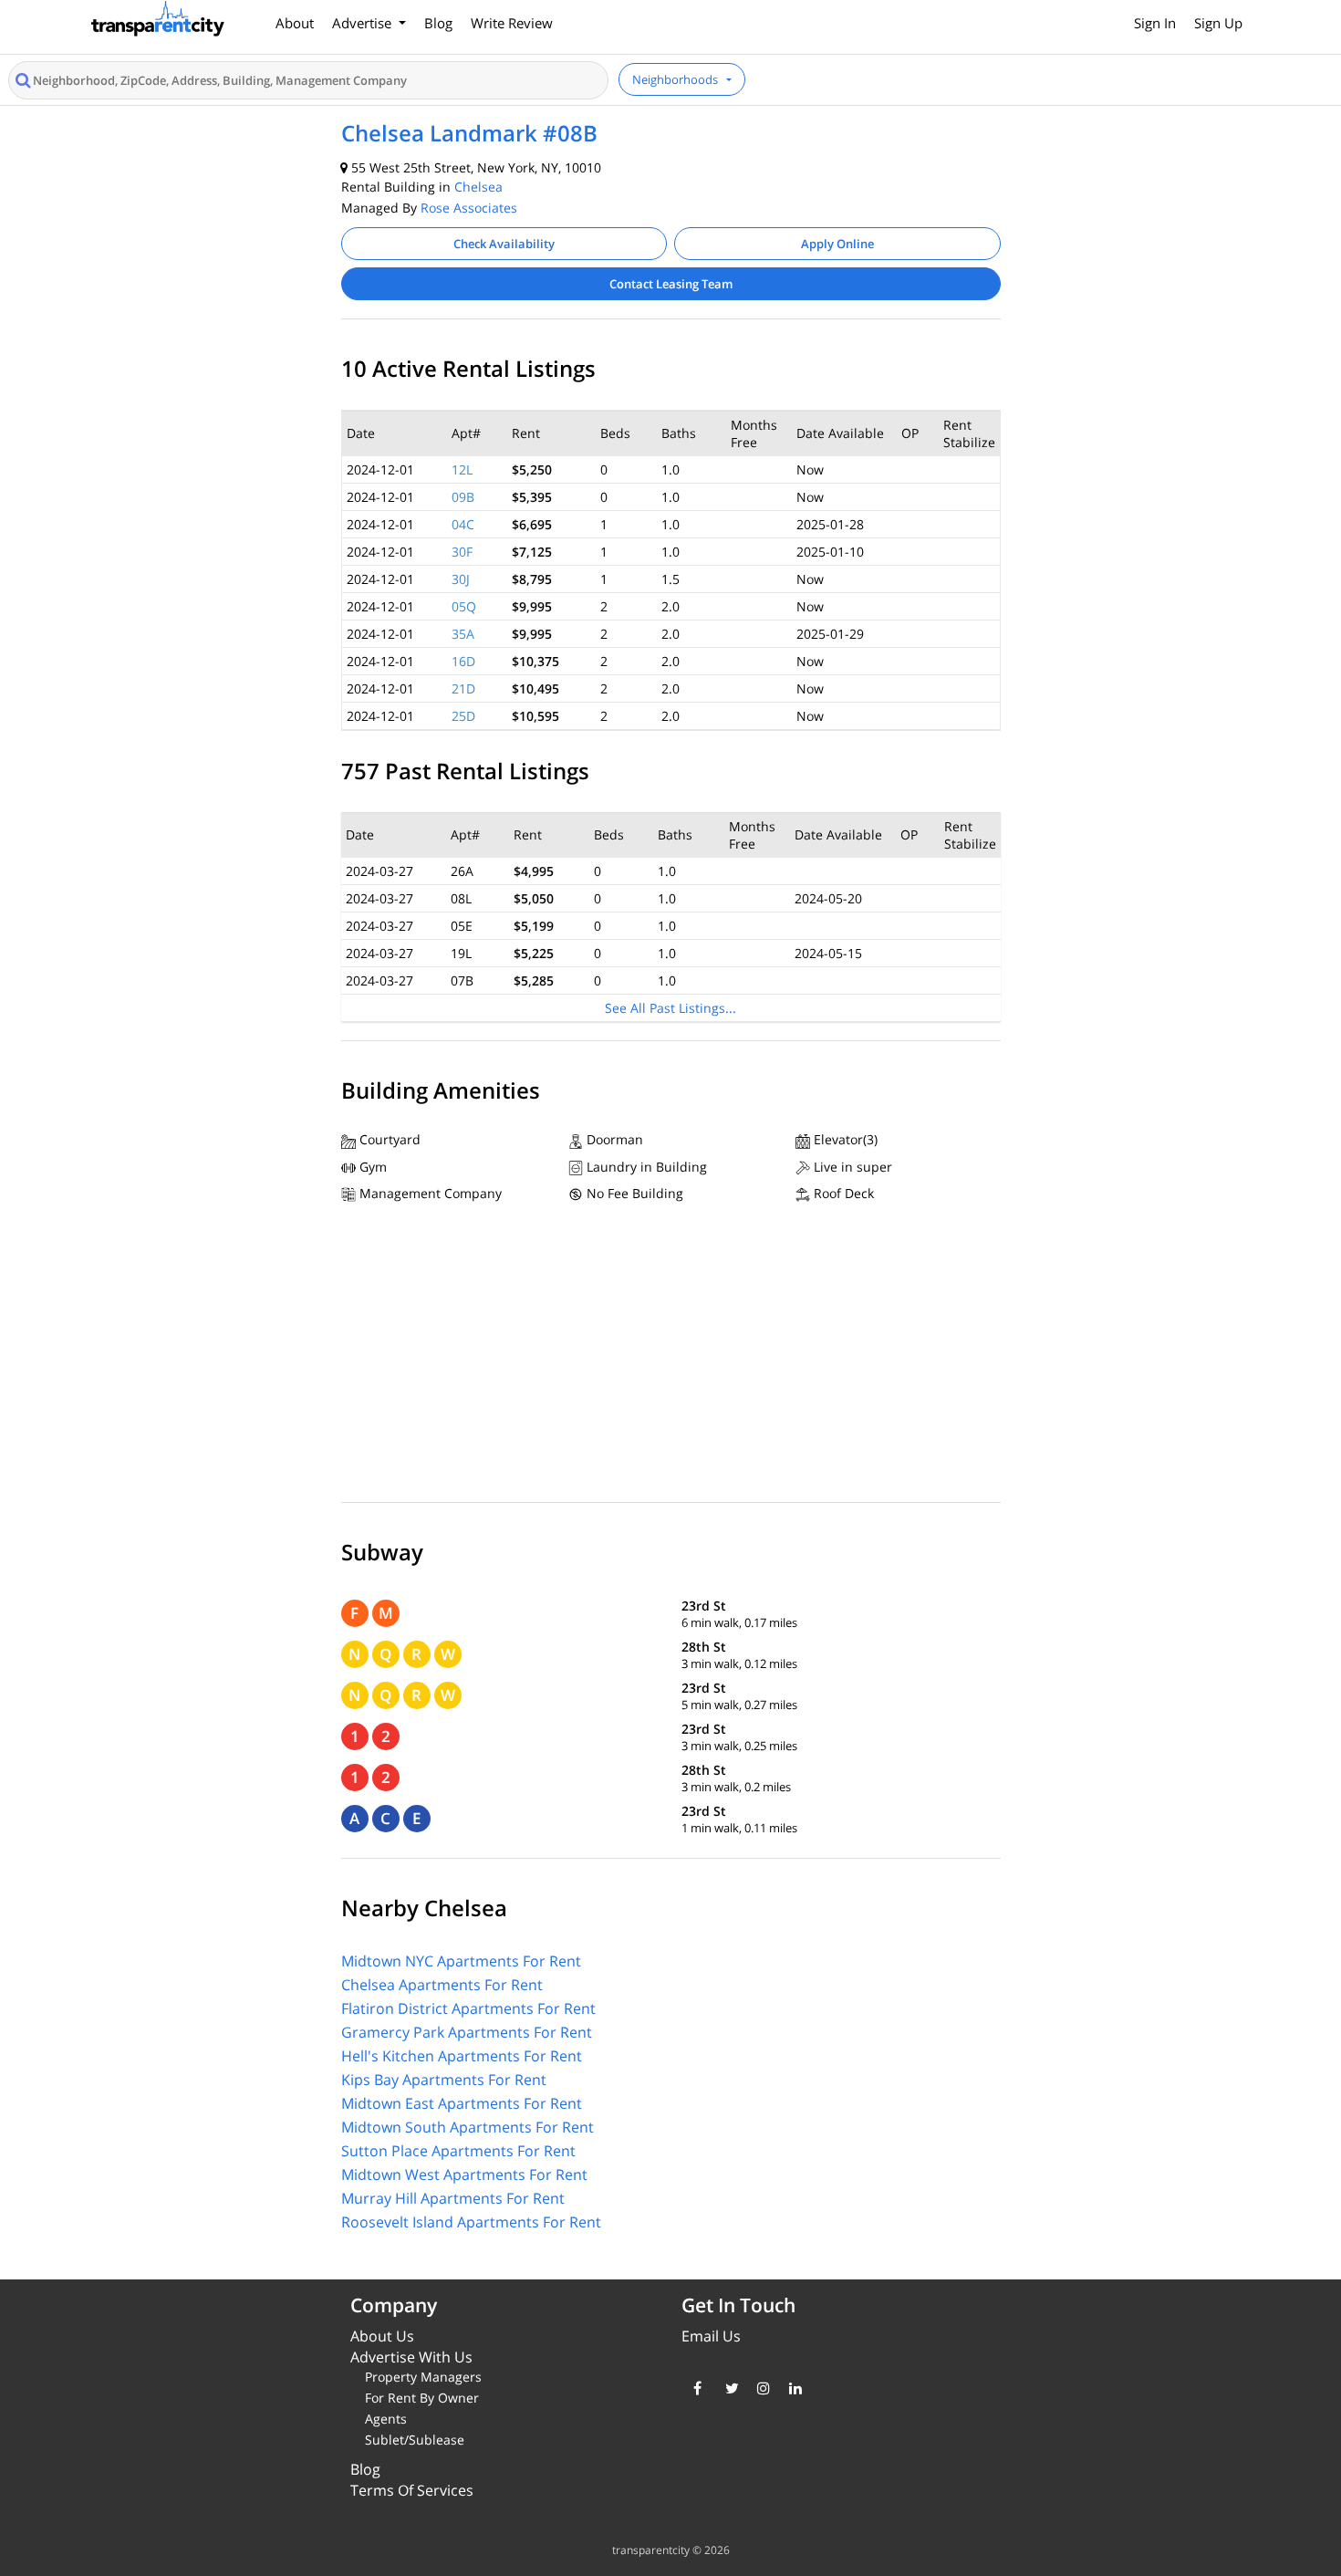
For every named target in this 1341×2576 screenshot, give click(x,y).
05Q (464, 606)
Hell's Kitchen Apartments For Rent (462, 2056)
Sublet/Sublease (415, 2440)
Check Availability (504, 244)
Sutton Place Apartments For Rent (458, 2151)
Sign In (1155, 23)
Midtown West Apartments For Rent (464, 2174)
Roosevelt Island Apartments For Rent (471, 2222)
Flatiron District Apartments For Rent (468, 2008)
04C (463, 524)
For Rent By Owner (422, 2398)
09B (463, 497)
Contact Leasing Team (671, 284)
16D (463, 661)
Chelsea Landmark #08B (469, 133)
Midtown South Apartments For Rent (468, 2127)
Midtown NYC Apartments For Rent (461, 1961)
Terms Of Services (412, 2490)
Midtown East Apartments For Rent (462, 2103)
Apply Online (837, 244)
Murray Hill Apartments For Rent (453, 2198)
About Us (382, 2336)
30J (461, 579)
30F (462, 552)
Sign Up (1218, 23)
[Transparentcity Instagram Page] (759, 2388)
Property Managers (423, 2377)
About (295, 23)
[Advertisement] (671, 1357)
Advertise (364, 23)
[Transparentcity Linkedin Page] (791, 2388)
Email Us (711, 2336)
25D (463, 716)
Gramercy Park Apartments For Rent (467, 2032)
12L (462, 469)
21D (463, 688)
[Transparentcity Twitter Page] (728, 2388)
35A (463, 634)
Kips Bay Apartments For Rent (444, 2080)
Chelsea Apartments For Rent (442, 1985)
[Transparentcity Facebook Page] (696, 2388)
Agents (386, 2419)
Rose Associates (469, 208)
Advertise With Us (411, 2357)
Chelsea (478, 187)
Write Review (512, 23)
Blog (438, 23)
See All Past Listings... (670, 1008)
